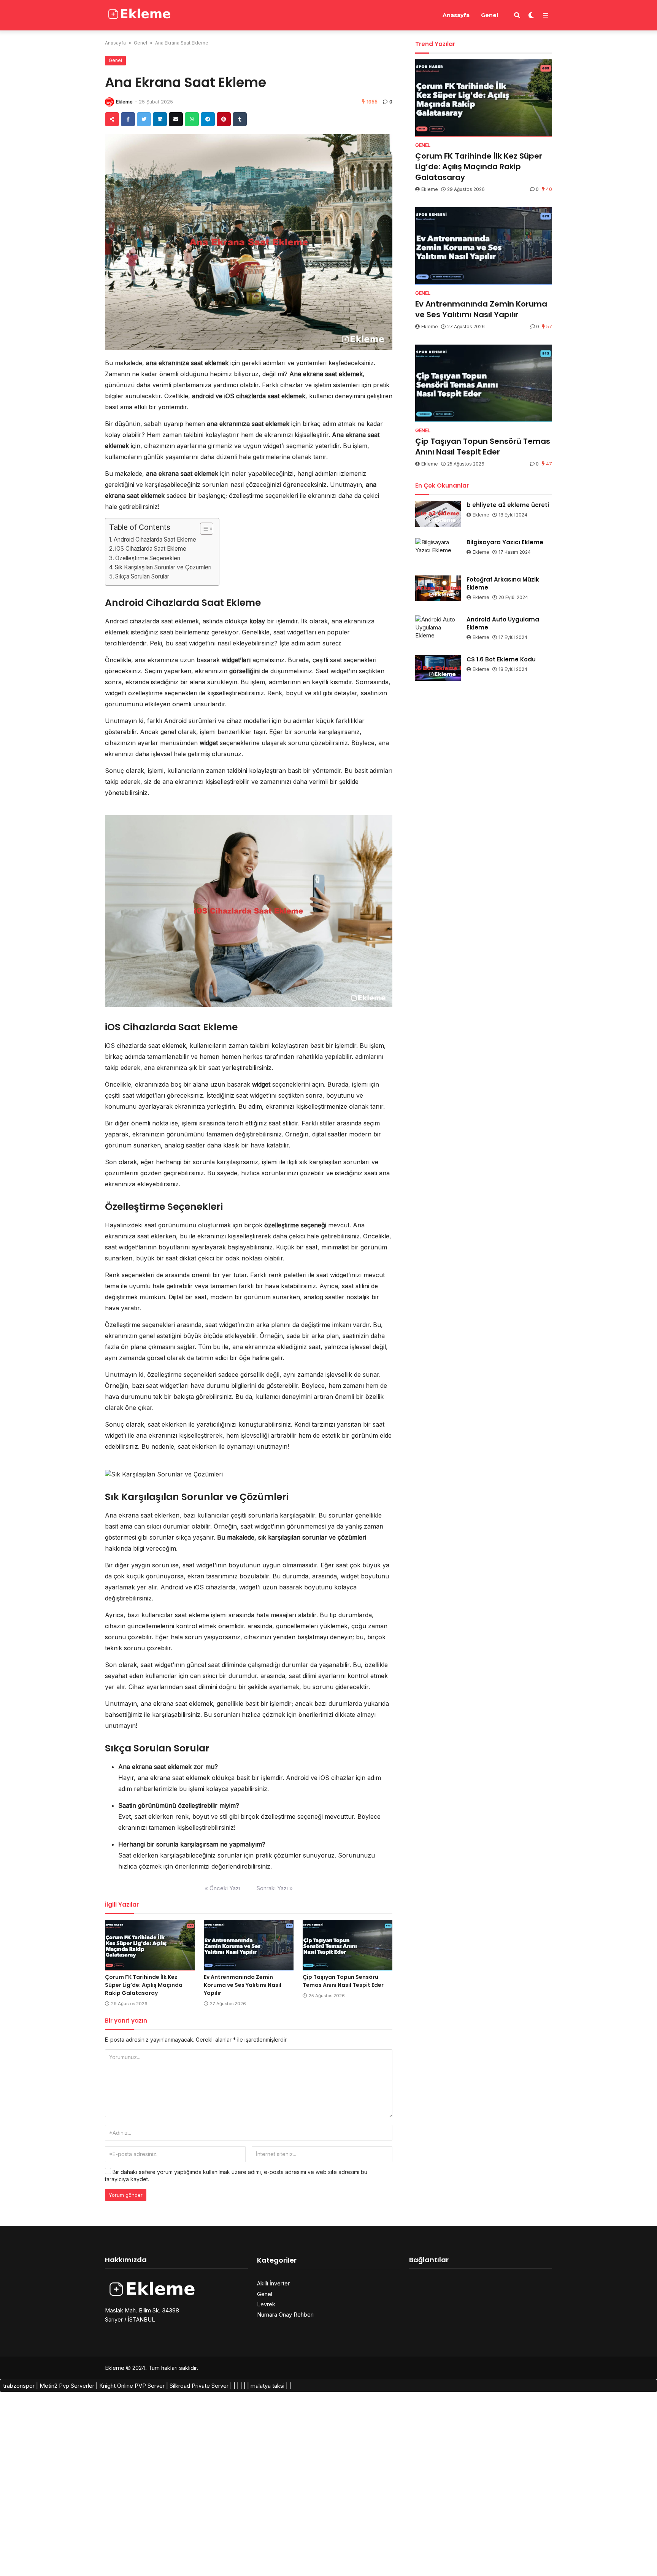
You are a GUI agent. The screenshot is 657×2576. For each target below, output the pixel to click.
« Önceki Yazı (222, 1888)
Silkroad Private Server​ (199, 2386)
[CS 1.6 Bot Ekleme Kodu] (438, 668)
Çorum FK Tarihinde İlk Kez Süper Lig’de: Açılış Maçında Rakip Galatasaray (144, 1985)
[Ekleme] (140, 14)
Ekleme (124, 102)
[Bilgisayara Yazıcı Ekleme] (438, 551)
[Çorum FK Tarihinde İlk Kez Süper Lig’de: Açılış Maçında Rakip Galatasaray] (150, 1945)
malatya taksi (267, 2386)
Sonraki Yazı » (275, 1888)
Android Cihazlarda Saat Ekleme (155, 540)
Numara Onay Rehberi (285, 2315)
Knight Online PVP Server (132, 2386)
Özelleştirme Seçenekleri (148, 558)
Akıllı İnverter (273, 2283)
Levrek (266, 2304)
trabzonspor (19, 2386)
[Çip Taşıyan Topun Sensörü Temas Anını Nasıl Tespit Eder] (348, 1945)
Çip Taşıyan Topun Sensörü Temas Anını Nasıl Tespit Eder (343, 1981)
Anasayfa (456, 15)
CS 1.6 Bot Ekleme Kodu (501, 659)
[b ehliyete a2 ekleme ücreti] (438, 514)
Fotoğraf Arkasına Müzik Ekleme (503, 583)
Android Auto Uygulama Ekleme (503, 623)
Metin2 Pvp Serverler (67, 2386)
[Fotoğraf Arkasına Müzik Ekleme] (438, 588)
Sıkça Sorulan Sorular (142, 576)
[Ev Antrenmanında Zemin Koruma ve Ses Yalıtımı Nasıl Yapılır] (249, 1945)
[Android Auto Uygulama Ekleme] (438, 628)
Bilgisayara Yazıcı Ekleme (505, 542)
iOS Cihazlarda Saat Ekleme (151, 549)
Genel (490, 15)
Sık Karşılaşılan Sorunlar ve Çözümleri (163, 567)
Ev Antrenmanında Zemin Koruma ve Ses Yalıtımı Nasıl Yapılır (243, 1985)
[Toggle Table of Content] (203, 529)
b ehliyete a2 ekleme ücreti (508, 505)
